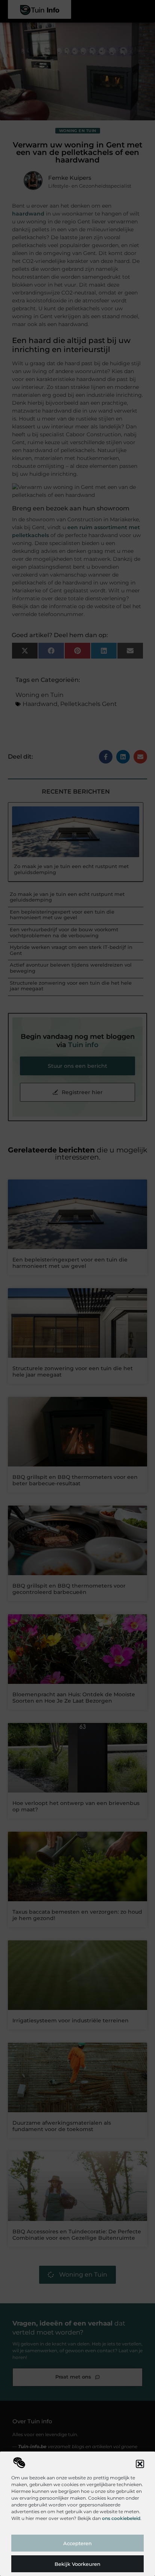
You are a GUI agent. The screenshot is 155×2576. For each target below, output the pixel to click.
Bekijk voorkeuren (77, 2564)
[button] (140, 2464)
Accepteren (77, 2543)
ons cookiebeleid (121, 2518)
